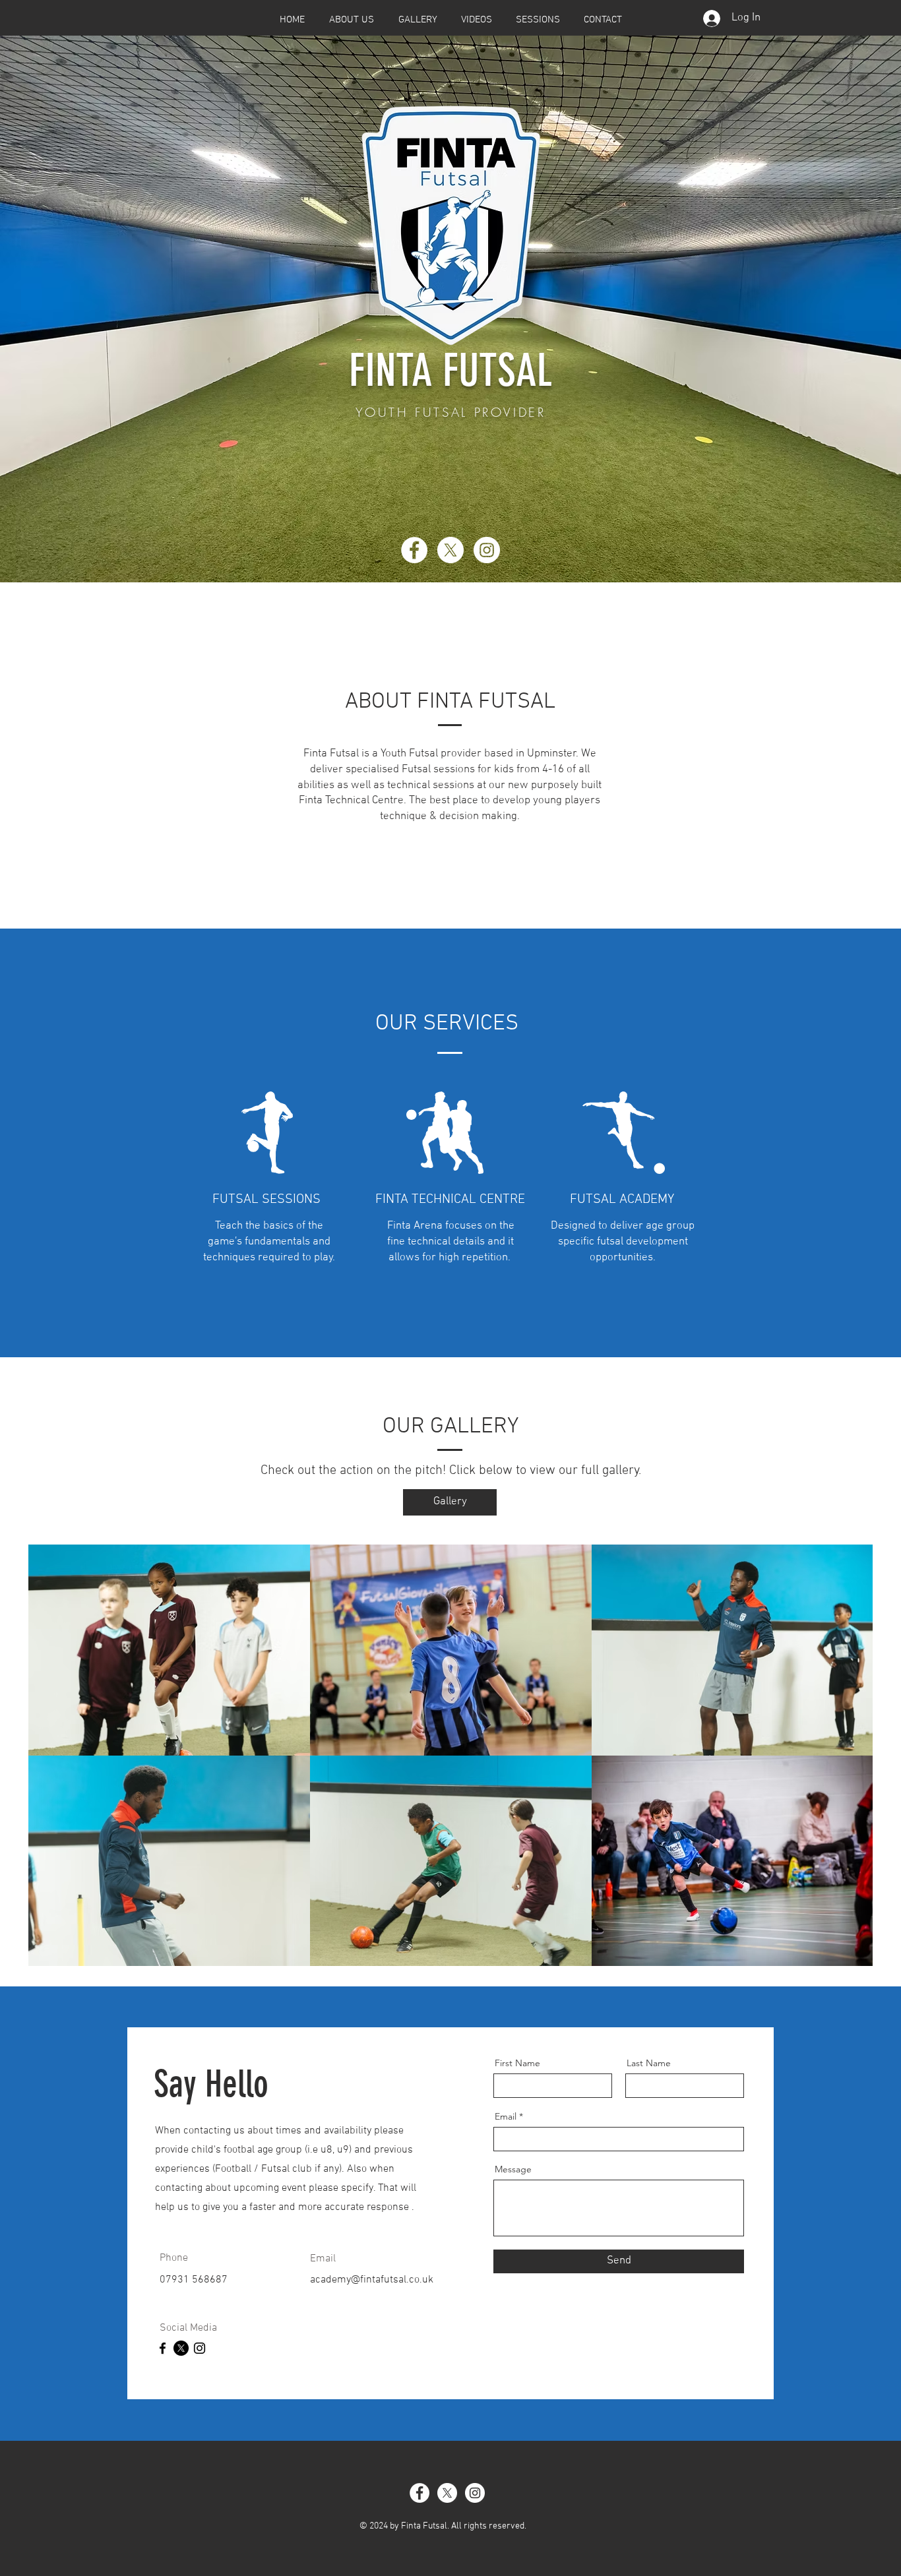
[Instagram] (487, 550)
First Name (517, 2063)
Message (513, 2169)
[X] (450, 550)
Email (506, 2116)
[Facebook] (414, 550)
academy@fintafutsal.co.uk (372, 2280)
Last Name (649, 2063)
